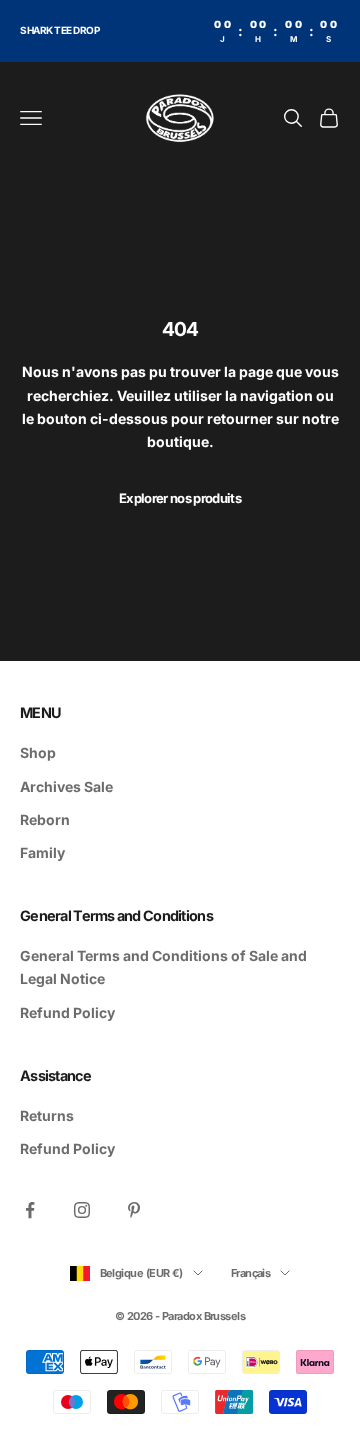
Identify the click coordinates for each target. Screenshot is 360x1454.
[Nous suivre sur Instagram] (82, 1210)
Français (251, 1273)
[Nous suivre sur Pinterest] (134, 1210)
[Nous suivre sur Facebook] (30, 1210)
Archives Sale (66, 786)
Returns (47, 1115)
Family (42, 852)
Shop (38, 752)
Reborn (45, 819)
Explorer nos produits (180, 498)
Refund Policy (67, 1012)
